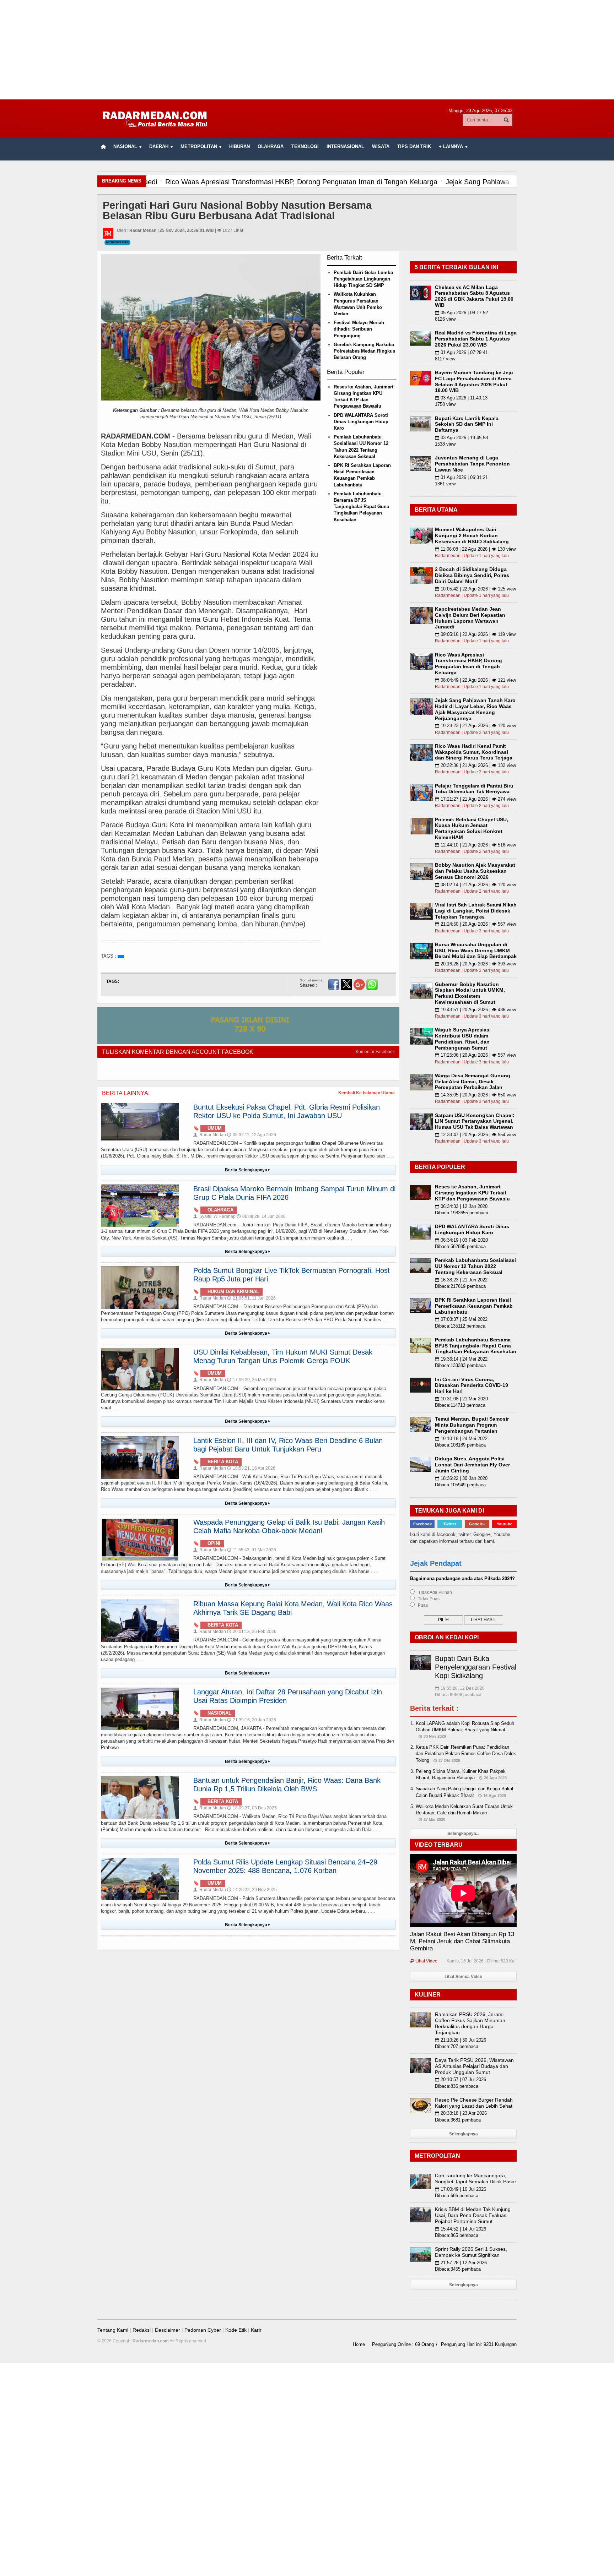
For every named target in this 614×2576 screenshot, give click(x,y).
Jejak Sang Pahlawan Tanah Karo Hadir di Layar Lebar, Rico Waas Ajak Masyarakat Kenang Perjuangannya (475, 709)
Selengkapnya (464, 2134)
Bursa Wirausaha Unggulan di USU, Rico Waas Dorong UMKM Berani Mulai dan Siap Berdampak (476, 951)
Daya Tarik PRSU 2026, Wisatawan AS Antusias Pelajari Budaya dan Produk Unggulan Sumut (474, 2066)
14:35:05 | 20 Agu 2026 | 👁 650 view (475, 1095)
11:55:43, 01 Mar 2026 (252, 1550)
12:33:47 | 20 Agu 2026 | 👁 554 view (475, 1135)
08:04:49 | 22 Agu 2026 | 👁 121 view (475, 680)
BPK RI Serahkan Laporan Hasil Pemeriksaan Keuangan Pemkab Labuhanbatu (474, 1306)
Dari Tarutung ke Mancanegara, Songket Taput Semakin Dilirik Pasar (476, 2179)
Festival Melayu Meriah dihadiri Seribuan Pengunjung (359, 329)
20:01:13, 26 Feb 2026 (252, 1632)
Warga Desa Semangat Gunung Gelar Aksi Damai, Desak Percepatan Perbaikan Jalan (473, 1082)
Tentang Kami (113, 2330)
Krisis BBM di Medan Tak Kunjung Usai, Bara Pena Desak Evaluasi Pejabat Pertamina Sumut (473, 2215)
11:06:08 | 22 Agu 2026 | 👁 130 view (475, 549)
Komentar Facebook (375, 1052)
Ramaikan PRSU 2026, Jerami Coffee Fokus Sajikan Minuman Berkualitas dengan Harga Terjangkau (470, 2023)
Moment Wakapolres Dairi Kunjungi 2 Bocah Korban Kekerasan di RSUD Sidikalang (472, 535)
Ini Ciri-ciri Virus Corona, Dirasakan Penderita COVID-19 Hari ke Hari (472, 1385)
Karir (256, 2330)
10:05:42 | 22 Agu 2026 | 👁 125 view (475, 589)
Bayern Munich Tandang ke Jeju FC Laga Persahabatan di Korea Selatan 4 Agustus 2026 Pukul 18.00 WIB (474, 381)
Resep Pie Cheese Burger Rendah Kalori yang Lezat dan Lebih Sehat (474, 2103)
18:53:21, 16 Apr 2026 (251, 1468)
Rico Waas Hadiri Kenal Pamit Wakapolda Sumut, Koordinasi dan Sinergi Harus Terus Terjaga (474, 752)
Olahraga (271, 146)
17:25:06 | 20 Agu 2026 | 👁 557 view (475, 1055)
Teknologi (305, 146)
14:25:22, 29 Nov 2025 (252, 1890)
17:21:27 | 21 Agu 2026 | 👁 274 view (475, 799)
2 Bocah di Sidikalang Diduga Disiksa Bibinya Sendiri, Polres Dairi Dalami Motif (472, 575)
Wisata (381, 146)
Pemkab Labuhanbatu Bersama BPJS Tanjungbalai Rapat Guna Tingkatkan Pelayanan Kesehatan (361, 507)
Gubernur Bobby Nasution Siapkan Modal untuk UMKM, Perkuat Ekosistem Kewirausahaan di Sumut (470, 993)
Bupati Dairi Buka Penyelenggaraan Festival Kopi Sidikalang (476, 1667)
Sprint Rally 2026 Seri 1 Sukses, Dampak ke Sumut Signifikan (471, 2252)
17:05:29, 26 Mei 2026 (252, 1380)
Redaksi (142, 2330)
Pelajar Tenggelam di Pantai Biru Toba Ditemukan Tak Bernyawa (474, 789)
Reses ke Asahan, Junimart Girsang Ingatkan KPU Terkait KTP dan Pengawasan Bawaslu (472, 1193)
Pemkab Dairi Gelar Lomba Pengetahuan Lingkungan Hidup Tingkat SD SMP (363, 279)
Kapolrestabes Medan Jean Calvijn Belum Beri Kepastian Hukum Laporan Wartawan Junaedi (470, 618)
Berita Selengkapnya (247, 1170)
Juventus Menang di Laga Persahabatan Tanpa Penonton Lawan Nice (472, 464)
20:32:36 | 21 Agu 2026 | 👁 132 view (475, 765)
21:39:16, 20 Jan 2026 (252, 1720)
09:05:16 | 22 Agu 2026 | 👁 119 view (475, 634)
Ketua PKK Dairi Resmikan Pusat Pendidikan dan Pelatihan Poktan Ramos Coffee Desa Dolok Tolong (466, 1753)
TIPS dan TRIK (414, 146)
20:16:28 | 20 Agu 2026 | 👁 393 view (475, 964)
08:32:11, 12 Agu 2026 (252, 1135)
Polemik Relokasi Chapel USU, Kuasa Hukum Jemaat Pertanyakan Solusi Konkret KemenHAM (472, 828)
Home (359, 2344)
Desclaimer (168, 2330)
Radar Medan (210, 1135)
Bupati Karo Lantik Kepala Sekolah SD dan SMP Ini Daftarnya (467, 424)
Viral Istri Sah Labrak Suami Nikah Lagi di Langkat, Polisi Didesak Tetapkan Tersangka (476, 911)
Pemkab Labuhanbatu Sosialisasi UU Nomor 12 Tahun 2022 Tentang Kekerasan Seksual (475, 1266)
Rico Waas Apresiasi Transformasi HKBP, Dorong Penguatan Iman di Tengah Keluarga (468, 664)
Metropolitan (117, 242)
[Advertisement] (307, 50)
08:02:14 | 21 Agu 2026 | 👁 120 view (475, 885)
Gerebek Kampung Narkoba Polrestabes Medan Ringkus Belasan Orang (364, 351)
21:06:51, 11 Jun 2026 (251, 1298)
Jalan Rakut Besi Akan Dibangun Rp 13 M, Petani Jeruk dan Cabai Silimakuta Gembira (462, 1941)
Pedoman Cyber (203, 2330)
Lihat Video (424, 1961)
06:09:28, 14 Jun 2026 (261, 1216)
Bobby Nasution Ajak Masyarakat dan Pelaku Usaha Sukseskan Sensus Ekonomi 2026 (475, 871)
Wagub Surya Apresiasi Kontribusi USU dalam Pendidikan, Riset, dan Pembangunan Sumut (463, 1039)
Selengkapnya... (463, 1834)
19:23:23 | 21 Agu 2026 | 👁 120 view (475, 726)
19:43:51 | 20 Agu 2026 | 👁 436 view (475, 1010)
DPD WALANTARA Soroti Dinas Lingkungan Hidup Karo (361, 422)
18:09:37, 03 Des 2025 (252, 1808)
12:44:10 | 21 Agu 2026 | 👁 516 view (475, 845)
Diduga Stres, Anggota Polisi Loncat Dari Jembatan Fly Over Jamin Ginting (472, 1465)
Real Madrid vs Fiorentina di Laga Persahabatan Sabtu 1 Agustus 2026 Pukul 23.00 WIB (476, 339)
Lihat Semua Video (463, 1977)
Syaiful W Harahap (214, 1216)
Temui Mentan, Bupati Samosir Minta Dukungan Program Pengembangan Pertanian (472, 1425)
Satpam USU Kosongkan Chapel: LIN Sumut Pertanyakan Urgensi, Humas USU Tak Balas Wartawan (475, 1121)
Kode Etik (236, 2330)
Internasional (345, 146)
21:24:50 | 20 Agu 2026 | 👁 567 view (475, 924)
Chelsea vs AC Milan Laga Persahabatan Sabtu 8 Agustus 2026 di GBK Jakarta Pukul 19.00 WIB (474, 296)
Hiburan (239, 146)
